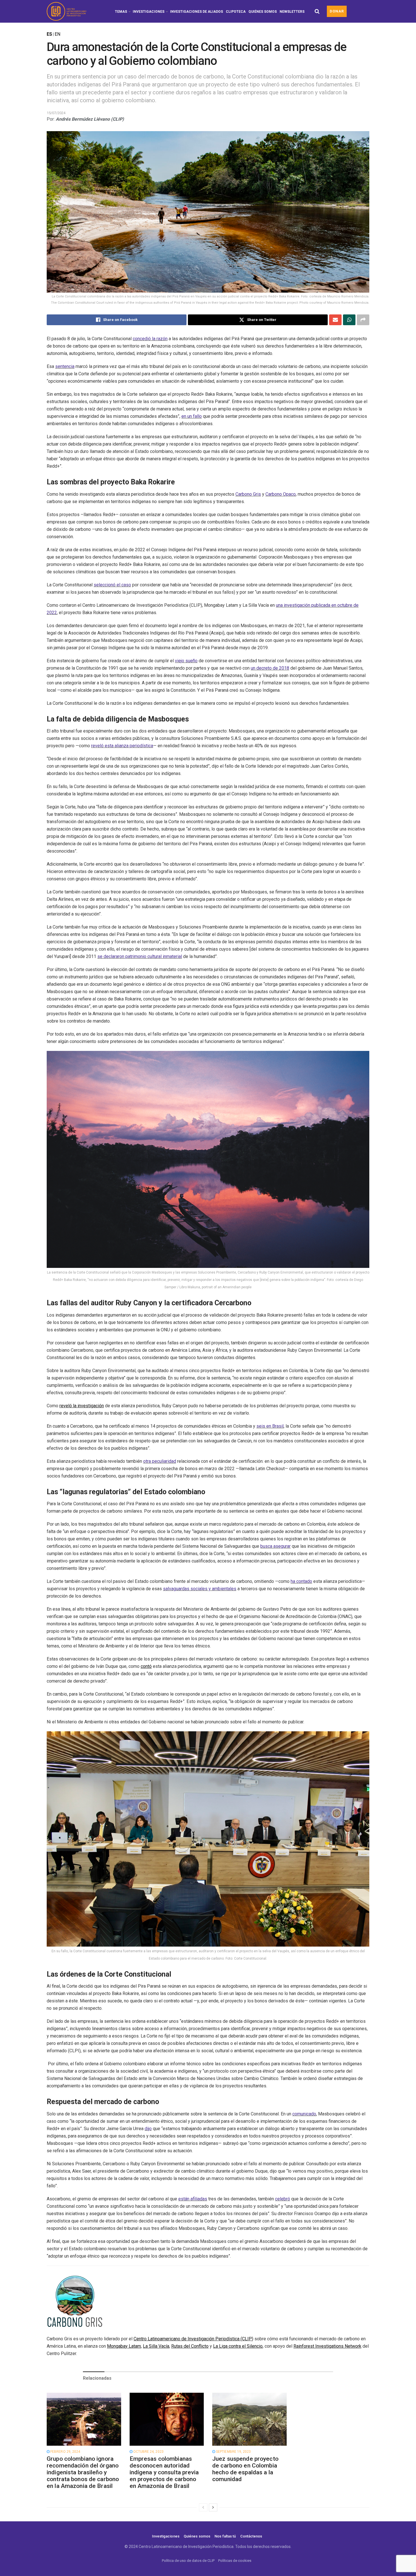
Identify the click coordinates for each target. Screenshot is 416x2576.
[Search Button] (317, 11)
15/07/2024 (56, 113)
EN (57, 34)
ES (49, 34)
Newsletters (292, 12)
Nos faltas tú (225, 2536)
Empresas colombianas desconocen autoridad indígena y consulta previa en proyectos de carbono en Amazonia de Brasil (164, 2472)
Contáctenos (251, 2536)
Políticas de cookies (235, 2561)
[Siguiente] (213, 2507)
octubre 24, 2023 (148, 2452)
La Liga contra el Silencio (238, 2346)
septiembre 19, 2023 (233, 2452)
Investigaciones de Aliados (197, 12)
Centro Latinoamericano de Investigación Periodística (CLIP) (193, 2339)
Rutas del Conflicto (190, 2346)
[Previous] (203, 2507)
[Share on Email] (335, 320)
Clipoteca (236, 12)
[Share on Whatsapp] (349, 320)
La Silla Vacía (156, 2346)
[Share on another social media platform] (363, 320)
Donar (337, 11)
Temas (121, 12)
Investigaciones (149, 12)
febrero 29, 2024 (65, 2452)
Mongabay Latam (124, 2346)
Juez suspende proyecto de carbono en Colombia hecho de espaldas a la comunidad (245, 2469)
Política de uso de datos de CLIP (188, 2561)
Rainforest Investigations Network (327, 2346)
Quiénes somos (263, 12)
